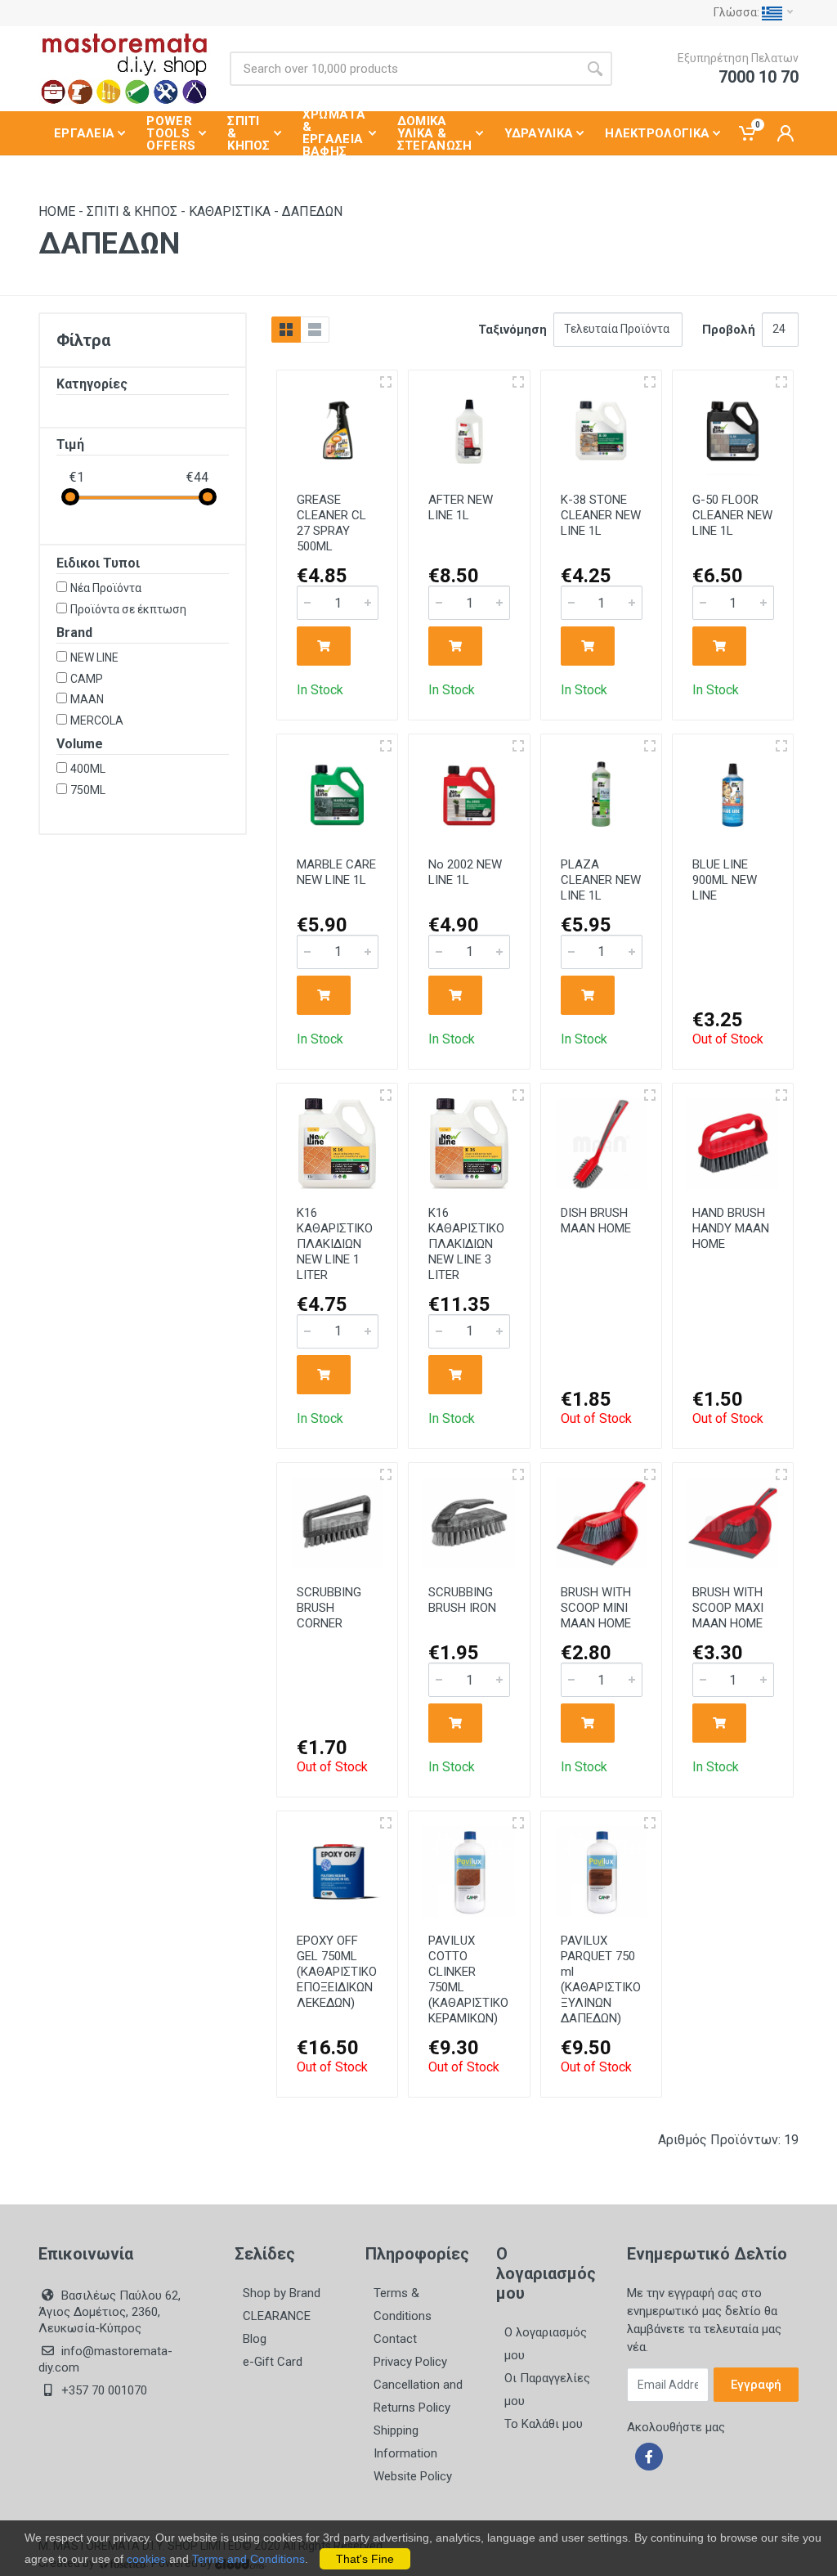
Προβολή (729, 330)
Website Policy (413, 2476)
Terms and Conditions (248, 2559)
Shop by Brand (282, 2293)
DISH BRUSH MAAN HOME (596, 1221)
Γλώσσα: (738, 12)
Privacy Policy (410, 2362)
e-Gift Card (273, 2362)
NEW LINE (94, 657)
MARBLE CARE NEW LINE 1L (336, 872)
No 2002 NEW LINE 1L (465, 872)
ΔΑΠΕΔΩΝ (312, 211)
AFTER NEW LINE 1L (461, 507)
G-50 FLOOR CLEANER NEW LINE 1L (732, 515)
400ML (88, 769)
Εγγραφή (756, 2385)
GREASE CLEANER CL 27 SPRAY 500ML (331, 523)
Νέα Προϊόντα (106, 588)
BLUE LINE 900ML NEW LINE (725, 880)
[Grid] (286, 330)
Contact (395, 2339)
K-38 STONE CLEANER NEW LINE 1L (601, 515)
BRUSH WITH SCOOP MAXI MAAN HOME (728, 1608)
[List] (315, 330)
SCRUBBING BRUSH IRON (462, 1600)
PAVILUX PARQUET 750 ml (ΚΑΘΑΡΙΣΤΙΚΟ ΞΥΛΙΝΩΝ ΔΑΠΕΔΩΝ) (601, 1979)
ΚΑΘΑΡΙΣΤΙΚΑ (230, 211)
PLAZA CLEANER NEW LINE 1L (601, 880)
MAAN (87, 699)
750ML (88, 790)
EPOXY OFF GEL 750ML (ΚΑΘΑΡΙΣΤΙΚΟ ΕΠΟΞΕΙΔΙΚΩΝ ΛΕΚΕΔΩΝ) (337, 1972)
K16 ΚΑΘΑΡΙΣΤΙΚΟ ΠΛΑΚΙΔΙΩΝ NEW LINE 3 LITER (466, 1244)
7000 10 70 (759, 77)
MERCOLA (97, 720)
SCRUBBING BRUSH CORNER (329, 1608)
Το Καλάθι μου (544, 2424)
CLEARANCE (277, 2316)
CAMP (87, 679)
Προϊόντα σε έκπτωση (128, 609)
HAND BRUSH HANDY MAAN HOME (731, 1228)
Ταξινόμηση (512, 330)
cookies (146, 2559)
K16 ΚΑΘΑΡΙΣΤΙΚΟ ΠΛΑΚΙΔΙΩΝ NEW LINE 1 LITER (335, 1244)
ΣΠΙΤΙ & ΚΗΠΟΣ (132, 211)
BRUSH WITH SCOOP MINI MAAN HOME (596, 1608)
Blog (255, 2339)
